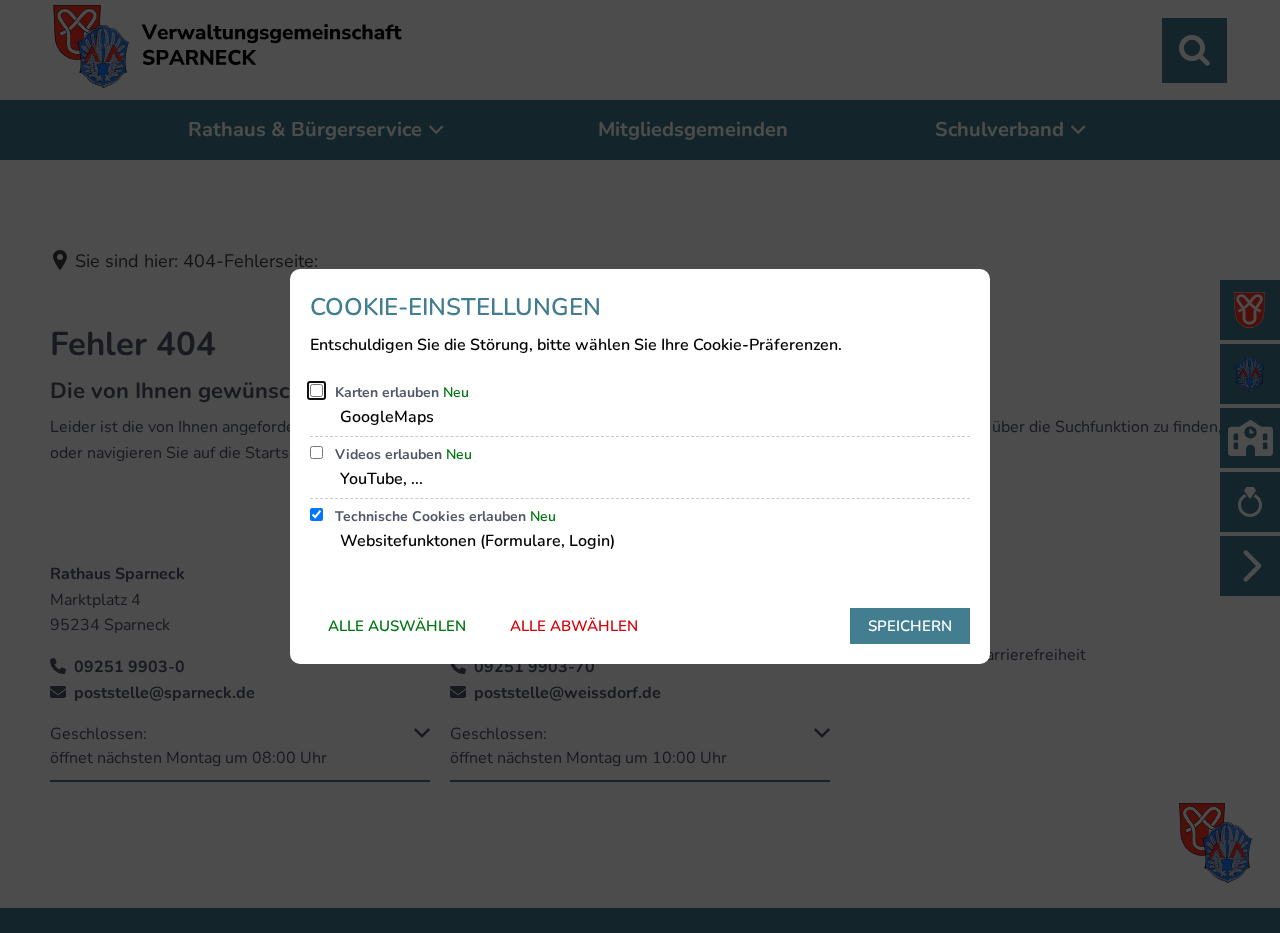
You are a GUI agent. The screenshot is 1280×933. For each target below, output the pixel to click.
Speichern (910, 626)
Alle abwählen (574, 626)
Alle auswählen (397, 626)
